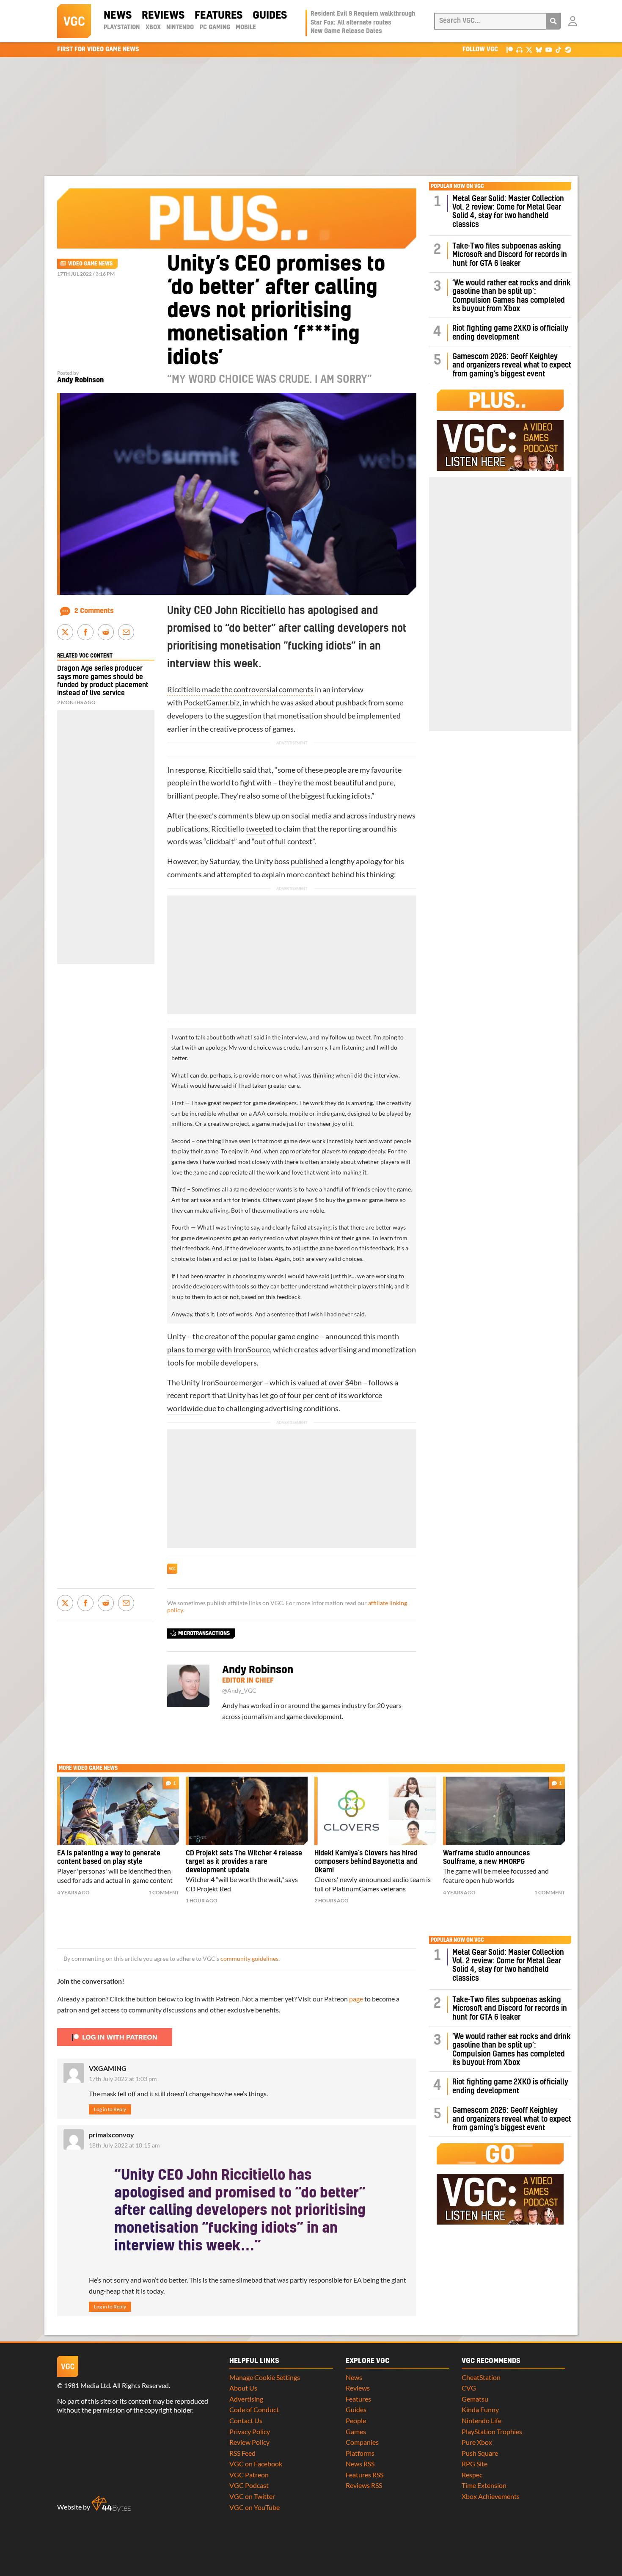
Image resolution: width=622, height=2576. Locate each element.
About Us (243, 2388)
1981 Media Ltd (87, 2385)
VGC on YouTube (255, 2507)
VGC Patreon (249, 2475)
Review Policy (249, 2442)
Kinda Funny (480, 2409)
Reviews (163, 16)
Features (219, 16)
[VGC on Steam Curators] (568, 49)
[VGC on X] (529, 49)
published (307, 861)
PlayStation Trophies (492, 2431)
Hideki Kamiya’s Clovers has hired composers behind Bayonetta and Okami (366, 1862)
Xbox (153, 28)
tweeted (260, 829)
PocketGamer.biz (212, 703)
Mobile (246, 28)
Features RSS (365, 2475)
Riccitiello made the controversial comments (240, 690)
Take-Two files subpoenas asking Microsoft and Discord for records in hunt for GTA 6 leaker (510, 255)
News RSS (360, 2464)
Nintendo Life (482, 2420)
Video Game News (90, 264)
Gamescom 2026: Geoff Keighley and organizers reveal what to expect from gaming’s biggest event (512, 365)
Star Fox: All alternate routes (351, 23)
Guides (270, 16)
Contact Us (246, 2420)
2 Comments (94, 611)
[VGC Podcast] (519, 49)
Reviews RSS (364, 2485)
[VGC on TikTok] (558, 49)
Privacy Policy (250, 2431)
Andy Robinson (80, 380)
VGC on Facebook (256, 2464)
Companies (362, 2442)
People (356, 2420)
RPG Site (475, 2464)
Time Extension (484, 2485)
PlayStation (122, 28)
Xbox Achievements (491, 2496)
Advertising (246, 2399)
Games (356, 2431)
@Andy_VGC (239, 1691)
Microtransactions (204, 1633)
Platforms (360, 2453)
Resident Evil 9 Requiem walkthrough (363, 14)
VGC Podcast (249, 2485)
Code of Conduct (254, 2409)
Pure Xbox (477, 2442)
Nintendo (180, 28)
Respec (472, 2475)
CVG (469, 2388)
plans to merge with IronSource (219, 1350)
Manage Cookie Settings (265, 2377)
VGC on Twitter (252, 2496)
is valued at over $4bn (326, 1383)
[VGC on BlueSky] (539, 49)
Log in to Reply (110, 2109)
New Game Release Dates (346, 31)
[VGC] (74, 21)
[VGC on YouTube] (549, 49)
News (118, 16)
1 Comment (164, 1892)
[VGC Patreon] (510, 49)
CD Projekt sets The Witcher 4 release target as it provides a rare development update (244, 1862)
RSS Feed (242, 2453)
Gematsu (475, 2399)
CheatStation (481, 2377)
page (356, 1999)
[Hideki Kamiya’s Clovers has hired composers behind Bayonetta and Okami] (375, 1811)
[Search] (553, 21)
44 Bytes (111, 2504)
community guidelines (249, 1959)
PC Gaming (215, 28)
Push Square (480, 2453)
